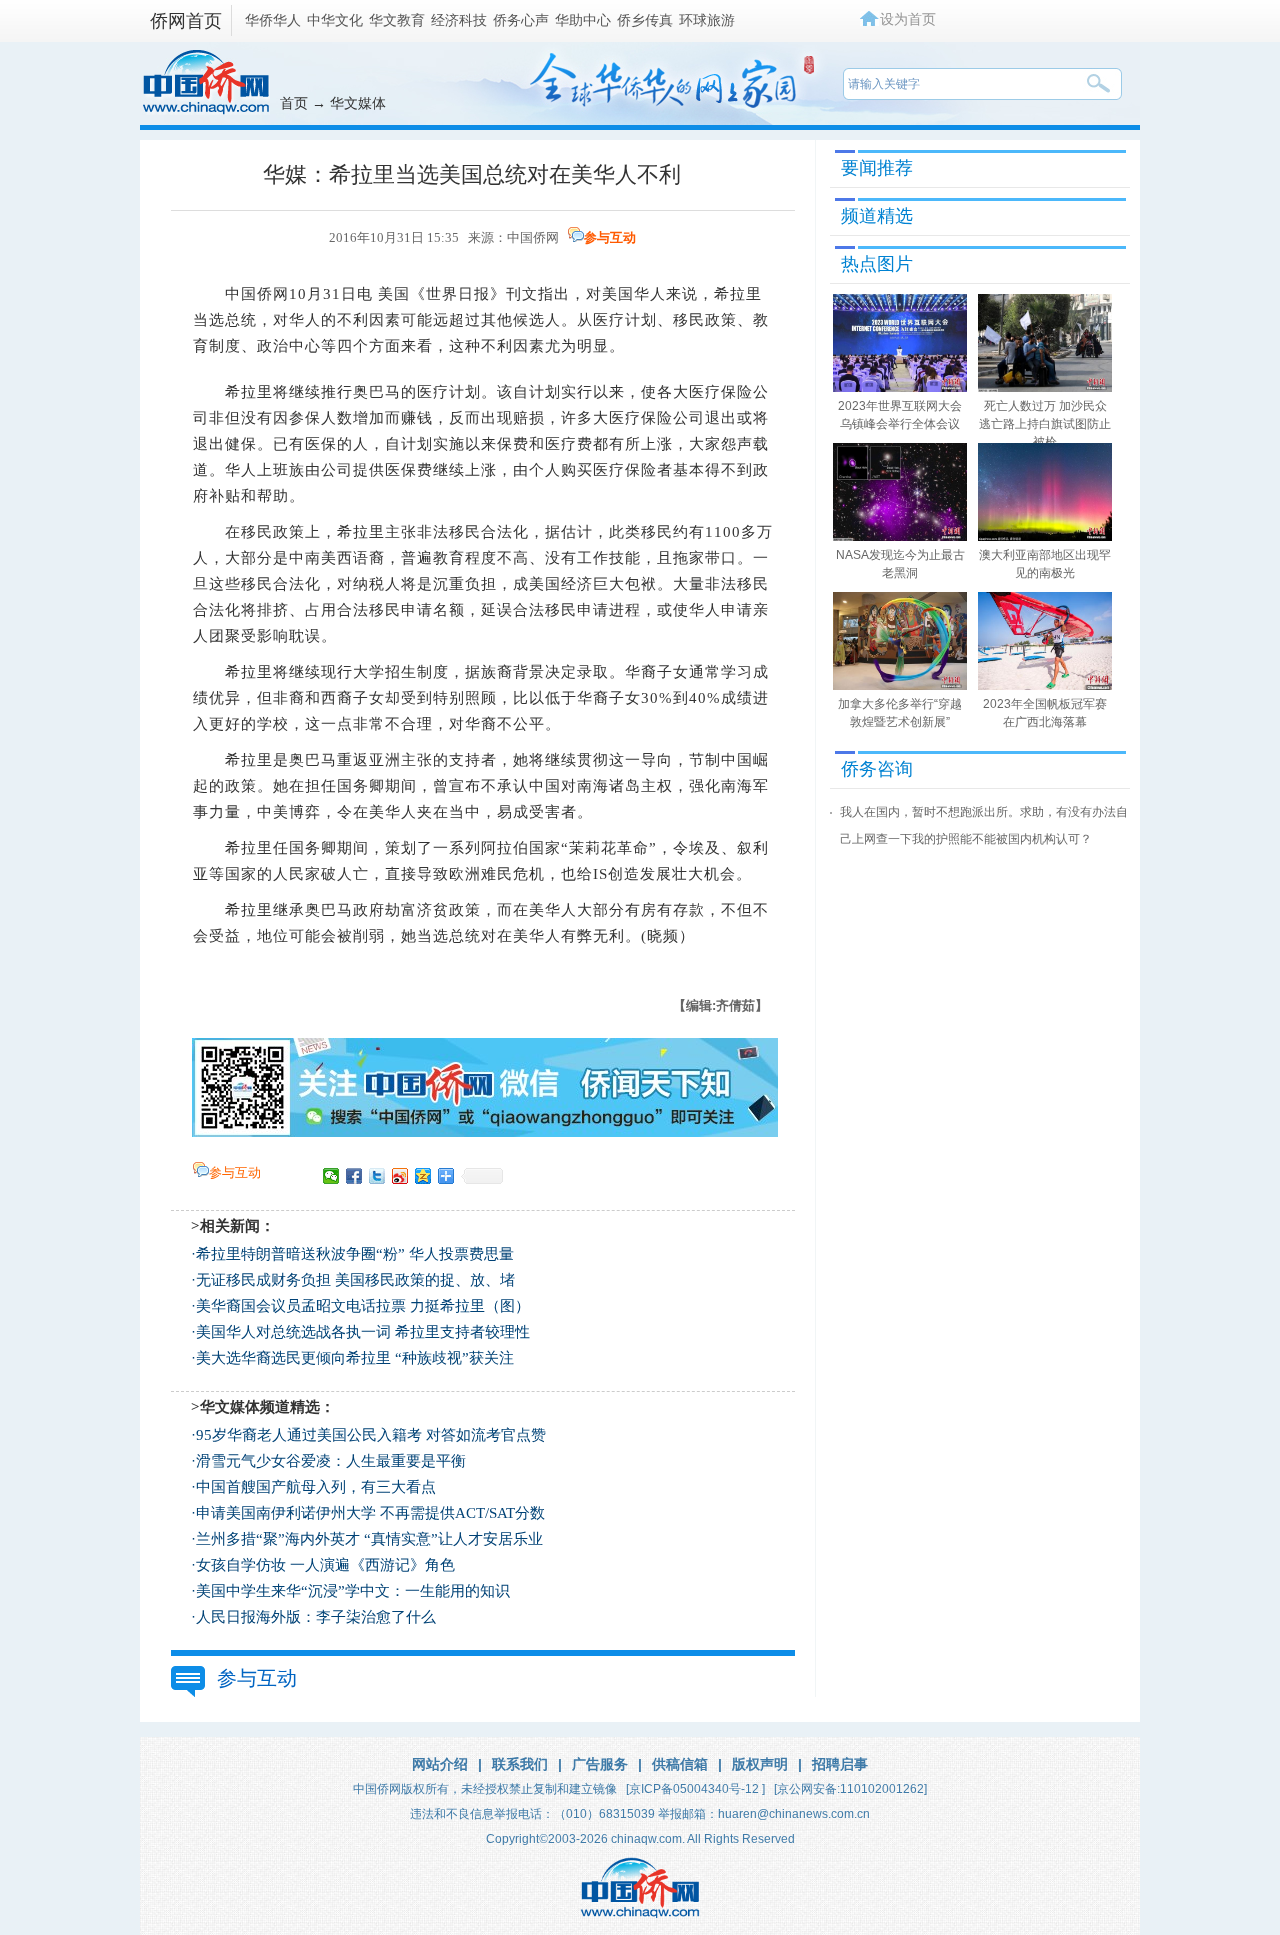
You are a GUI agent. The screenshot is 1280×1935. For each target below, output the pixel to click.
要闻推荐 (877, 168)
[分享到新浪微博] (400, 1176)
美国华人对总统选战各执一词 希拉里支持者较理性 (363, 1332)
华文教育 (397, 20)
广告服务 (600, 1764)
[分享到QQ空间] (423, 1176)
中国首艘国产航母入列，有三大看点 (316, 1487)
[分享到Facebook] (354, 1176)
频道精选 (877, 216)
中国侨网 (533, 237)
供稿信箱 (680, 1764)
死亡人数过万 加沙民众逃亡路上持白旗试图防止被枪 (1045, 424)
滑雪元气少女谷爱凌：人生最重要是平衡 (331, 1461)
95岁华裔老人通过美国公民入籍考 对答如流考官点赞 (371, 1435)
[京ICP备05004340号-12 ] (695, 1789)
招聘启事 (840, 1764)
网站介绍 (440, 1764)
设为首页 (908, 19)
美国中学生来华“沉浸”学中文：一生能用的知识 (353, 1591)
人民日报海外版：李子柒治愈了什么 (316, 1617)
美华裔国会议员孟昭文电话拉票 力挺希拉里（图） (363, 1306)
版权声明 (760, 1764)
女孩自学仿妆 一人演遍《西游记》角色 (325, 1565)
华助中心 (583, 20)
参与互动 (610, 237)
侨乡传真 (645, 20)
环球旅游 (707, 20)
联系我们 (520, 1764)
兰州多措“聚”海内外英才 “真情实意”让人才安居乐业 (369, 1539)
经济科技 (459, 20)
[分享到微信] (331, 1176)
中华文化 (335, 20)
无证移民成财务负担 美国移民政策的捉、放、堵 (355, 1280)
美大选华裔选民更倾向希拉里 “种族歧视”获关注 (355, 1358)
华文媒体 (358, 103)
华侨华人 (273, 20)
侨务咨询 (877, 769)
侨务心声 (521, 20)
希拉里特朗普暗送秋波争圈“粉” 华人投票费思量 (355, 1254)
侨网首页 (186, 21)
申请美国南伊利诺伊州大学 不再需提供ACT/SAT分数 (370, 1513)
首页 (294, 103)
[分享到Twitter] (377, 1176)
